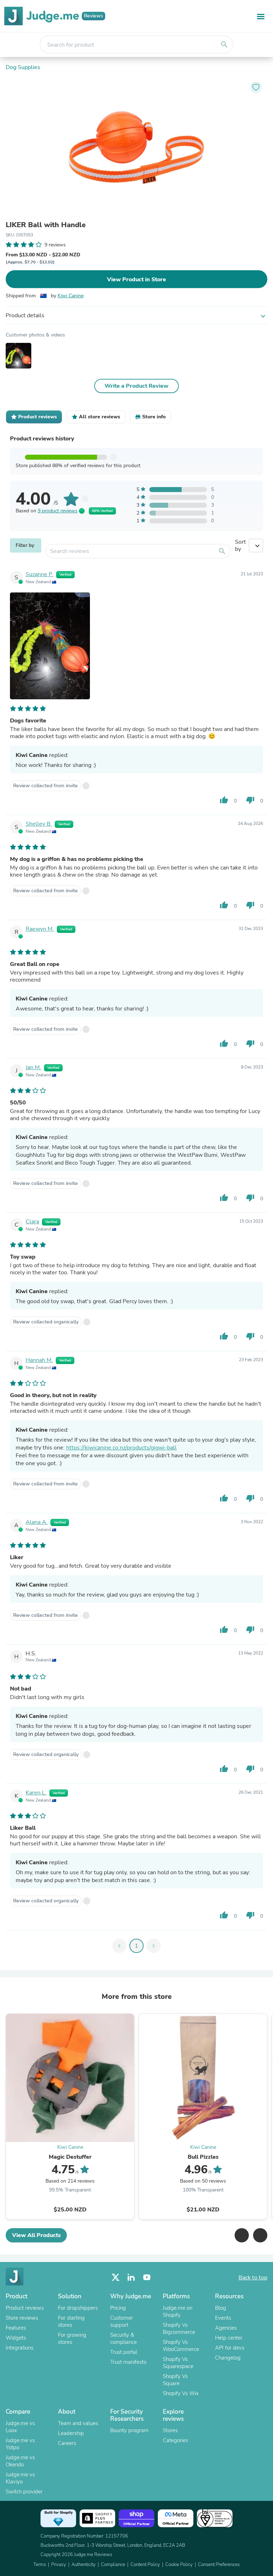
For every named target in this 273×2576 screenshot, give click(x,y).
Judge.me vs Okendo (20, 2461)
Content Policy (145, 2565)
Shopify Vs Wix (181, 2393)
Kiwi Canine (71, 296)
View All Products (36, 2235)
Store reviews (22, 2318)
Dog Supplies (23, 67)
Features (16, 2328)
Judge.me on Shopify (178, 2311)
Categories (175, 2440)
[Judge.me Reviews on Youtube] (147, 2277)
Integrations (20, 2348)
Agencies (226, 2328)
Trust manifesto (128, 2362)
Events (223, 2318)
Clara (32, 1222)
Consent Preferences (219, 2565)
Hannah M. (39, 1360)
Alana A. (37, 1522)
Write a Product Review (136, 386)
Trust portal (124, 2352)
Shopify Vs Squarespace (178, 2363)
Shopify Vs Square (175, 2380)
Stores (170, 2430)
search (224, 45)
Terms (40, 2565)
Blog (221, 2308)
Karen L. (36, 1793)
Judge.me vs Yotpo (20, 2444)
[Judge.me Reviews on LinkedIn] (131, 2277)
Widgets (16, 2338)
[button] (242, 2235)
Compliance (113, 2565)
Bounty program (129, 2430)
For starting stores (71, 2321)
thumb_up (224, 800)
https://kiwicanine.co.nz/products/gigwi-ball (121, 1448)
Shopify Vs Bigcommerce (179, 2329)
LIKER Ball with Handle (46, 225)
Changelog (228, 2358)
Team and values (78, 2423)
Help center (229, 2338)
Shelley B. (39, 824)
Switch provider (24, 2492)
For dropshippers (78, 2308)
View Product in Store (136, 279)
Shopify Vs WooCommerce (181, 2346)
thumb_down (250, 800)
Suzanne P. (39, 574)
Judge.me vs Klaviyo (20, 2478)
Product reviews (25, 2308)
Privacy (59, 2565)
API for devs (230, 2348)
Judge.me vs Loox (20, 2427)
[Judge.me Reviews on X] (116, 2277)
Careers (67, 2443)
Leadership (71, 2433)
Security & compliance (124, 2339)
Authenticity (84, 2565)
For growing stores (72, 2339)
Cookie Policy (179, 2565)
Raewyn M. (40, 929)
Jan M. (33, 1067)
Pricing (118, 2308)
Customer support (122, 2321)
